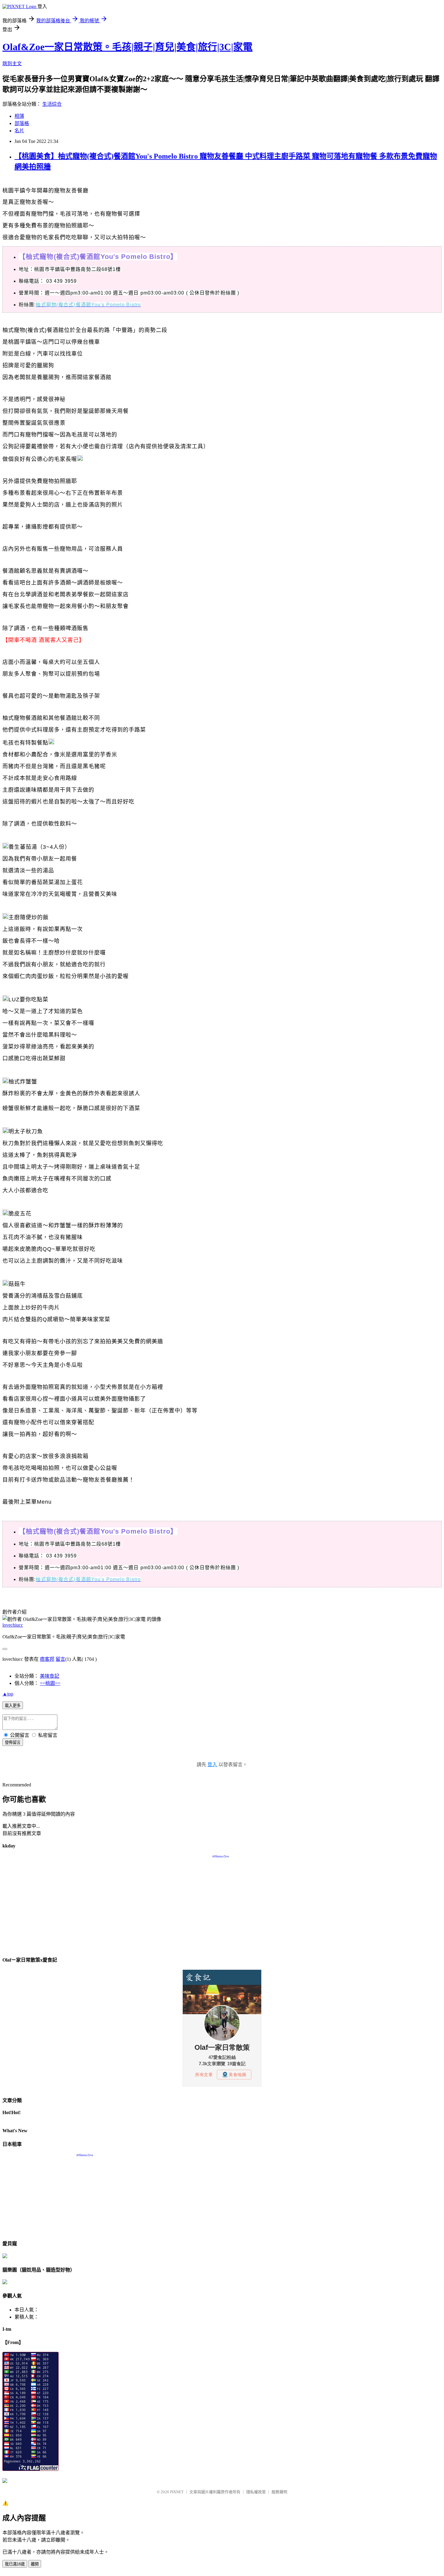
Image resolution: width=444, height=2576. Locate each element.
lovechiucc (13, 1625)
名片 (19, 131)
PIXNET (177, 2492)
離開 (35, 2564)
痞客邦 (47, 1659)
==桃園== (50, 1683)
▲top (8, 1694)
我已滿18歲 (15, 2564)
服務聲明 (279, 2492)
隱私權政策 (256, 2492)
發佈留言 (13, 1742)
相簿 (19, 116)
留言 (60, 1659)
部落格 (22, 123)
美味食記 (50, 1676)
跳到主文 (12, 64)
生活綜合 (52, 104)
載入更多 (13, 1706)
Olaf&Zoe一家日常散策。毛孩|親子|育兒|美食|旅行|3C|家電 (127, 47)
